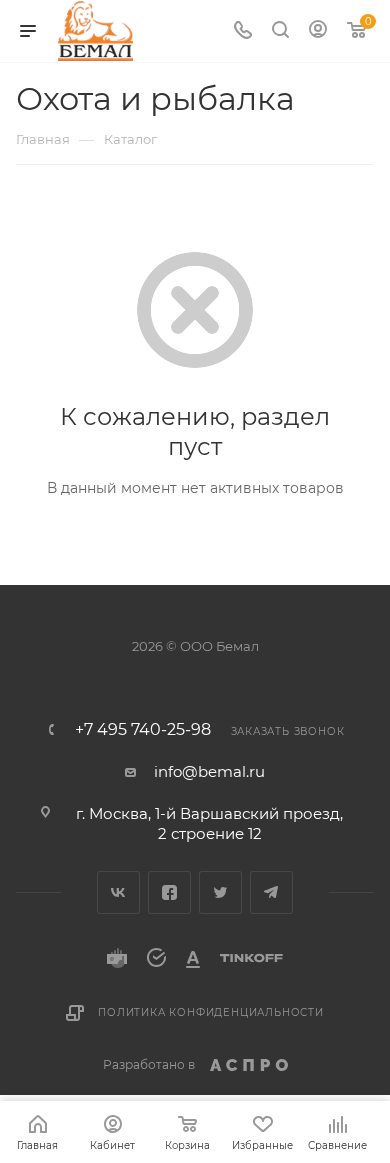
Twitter (220, 892)
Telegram (271, 892)
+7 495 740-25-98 (143, 730)
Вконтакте (118, 892)
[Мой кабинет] (318, 31)
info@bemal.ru (209, 771)
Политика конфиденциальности (211, 1012)
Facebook (169, 892)
